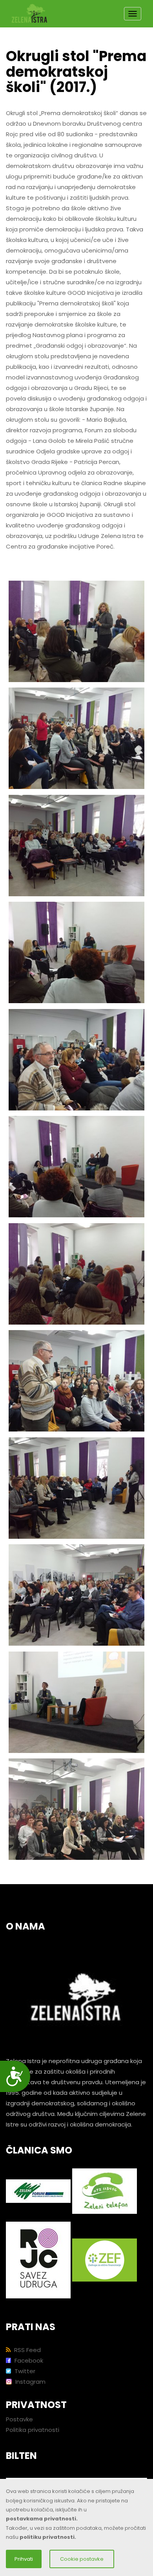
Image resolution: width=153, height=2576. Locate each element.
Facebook (28, 2360)
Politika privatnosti (33, 2430)
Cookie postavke (82, 2559)
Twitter (24, 2371)
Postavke (19, 2419)
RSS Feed (27, 2350)
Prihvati (24, 2559)
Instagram (30, 2382)
